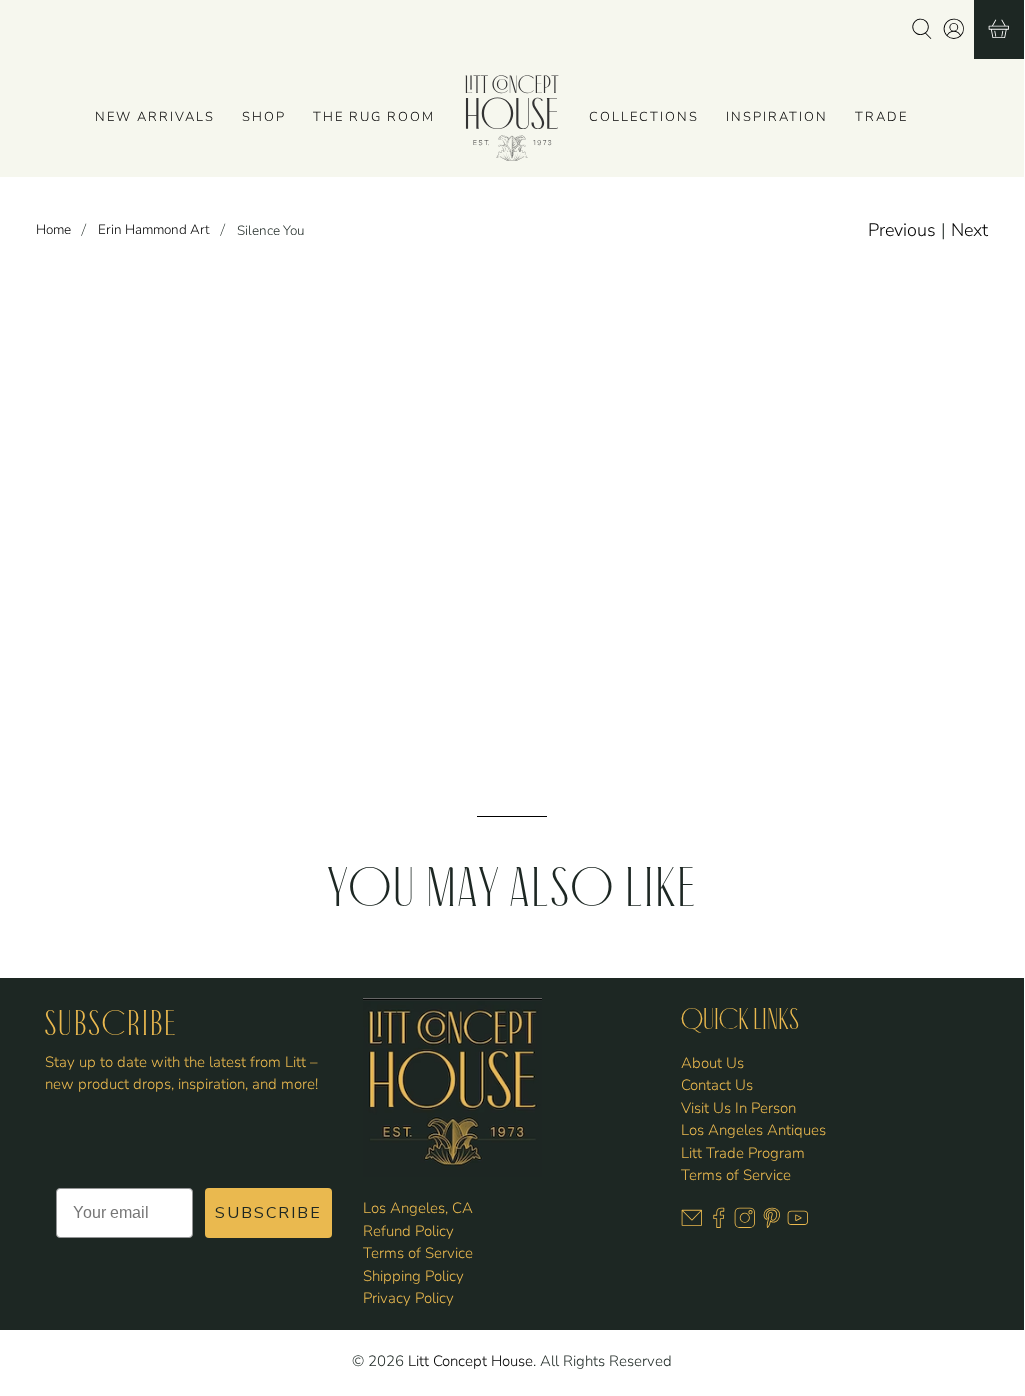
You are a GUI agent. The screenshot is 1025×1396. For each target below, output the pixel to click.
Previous (902, 230)
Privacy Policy (408, 1298)
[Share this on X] (541, 539)
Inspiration (777, 117)
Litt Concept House (470, 1361)
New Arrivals (155, 117)
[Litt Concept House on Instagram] (745, 1223)
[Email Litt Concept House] (692, 1223)
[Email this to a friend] (696, 539)
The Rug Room (374, 117)
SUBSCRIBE (268, 1213)
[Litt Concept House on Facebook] (719, 1223)
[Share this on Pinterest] (644, 539)
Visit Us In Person (738, 1108)
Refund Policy (408, 1231)
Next (969, 230)
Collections (644, 117)
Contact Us (717, 1085)
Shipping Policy (413, 1276)
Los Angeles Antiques (753, 1130)
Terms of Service (418, 1253)
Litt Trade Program (743, 1153)
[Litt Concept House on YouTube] (798, 1223)
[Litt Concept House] (512, 118)
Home (53, 230)
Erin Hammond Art (154, 230)
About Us (712, 1063)
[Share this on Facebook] (593, 539)
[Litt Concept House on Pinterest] (772, 1223)
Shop (264, 117)
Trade (881, 117)
